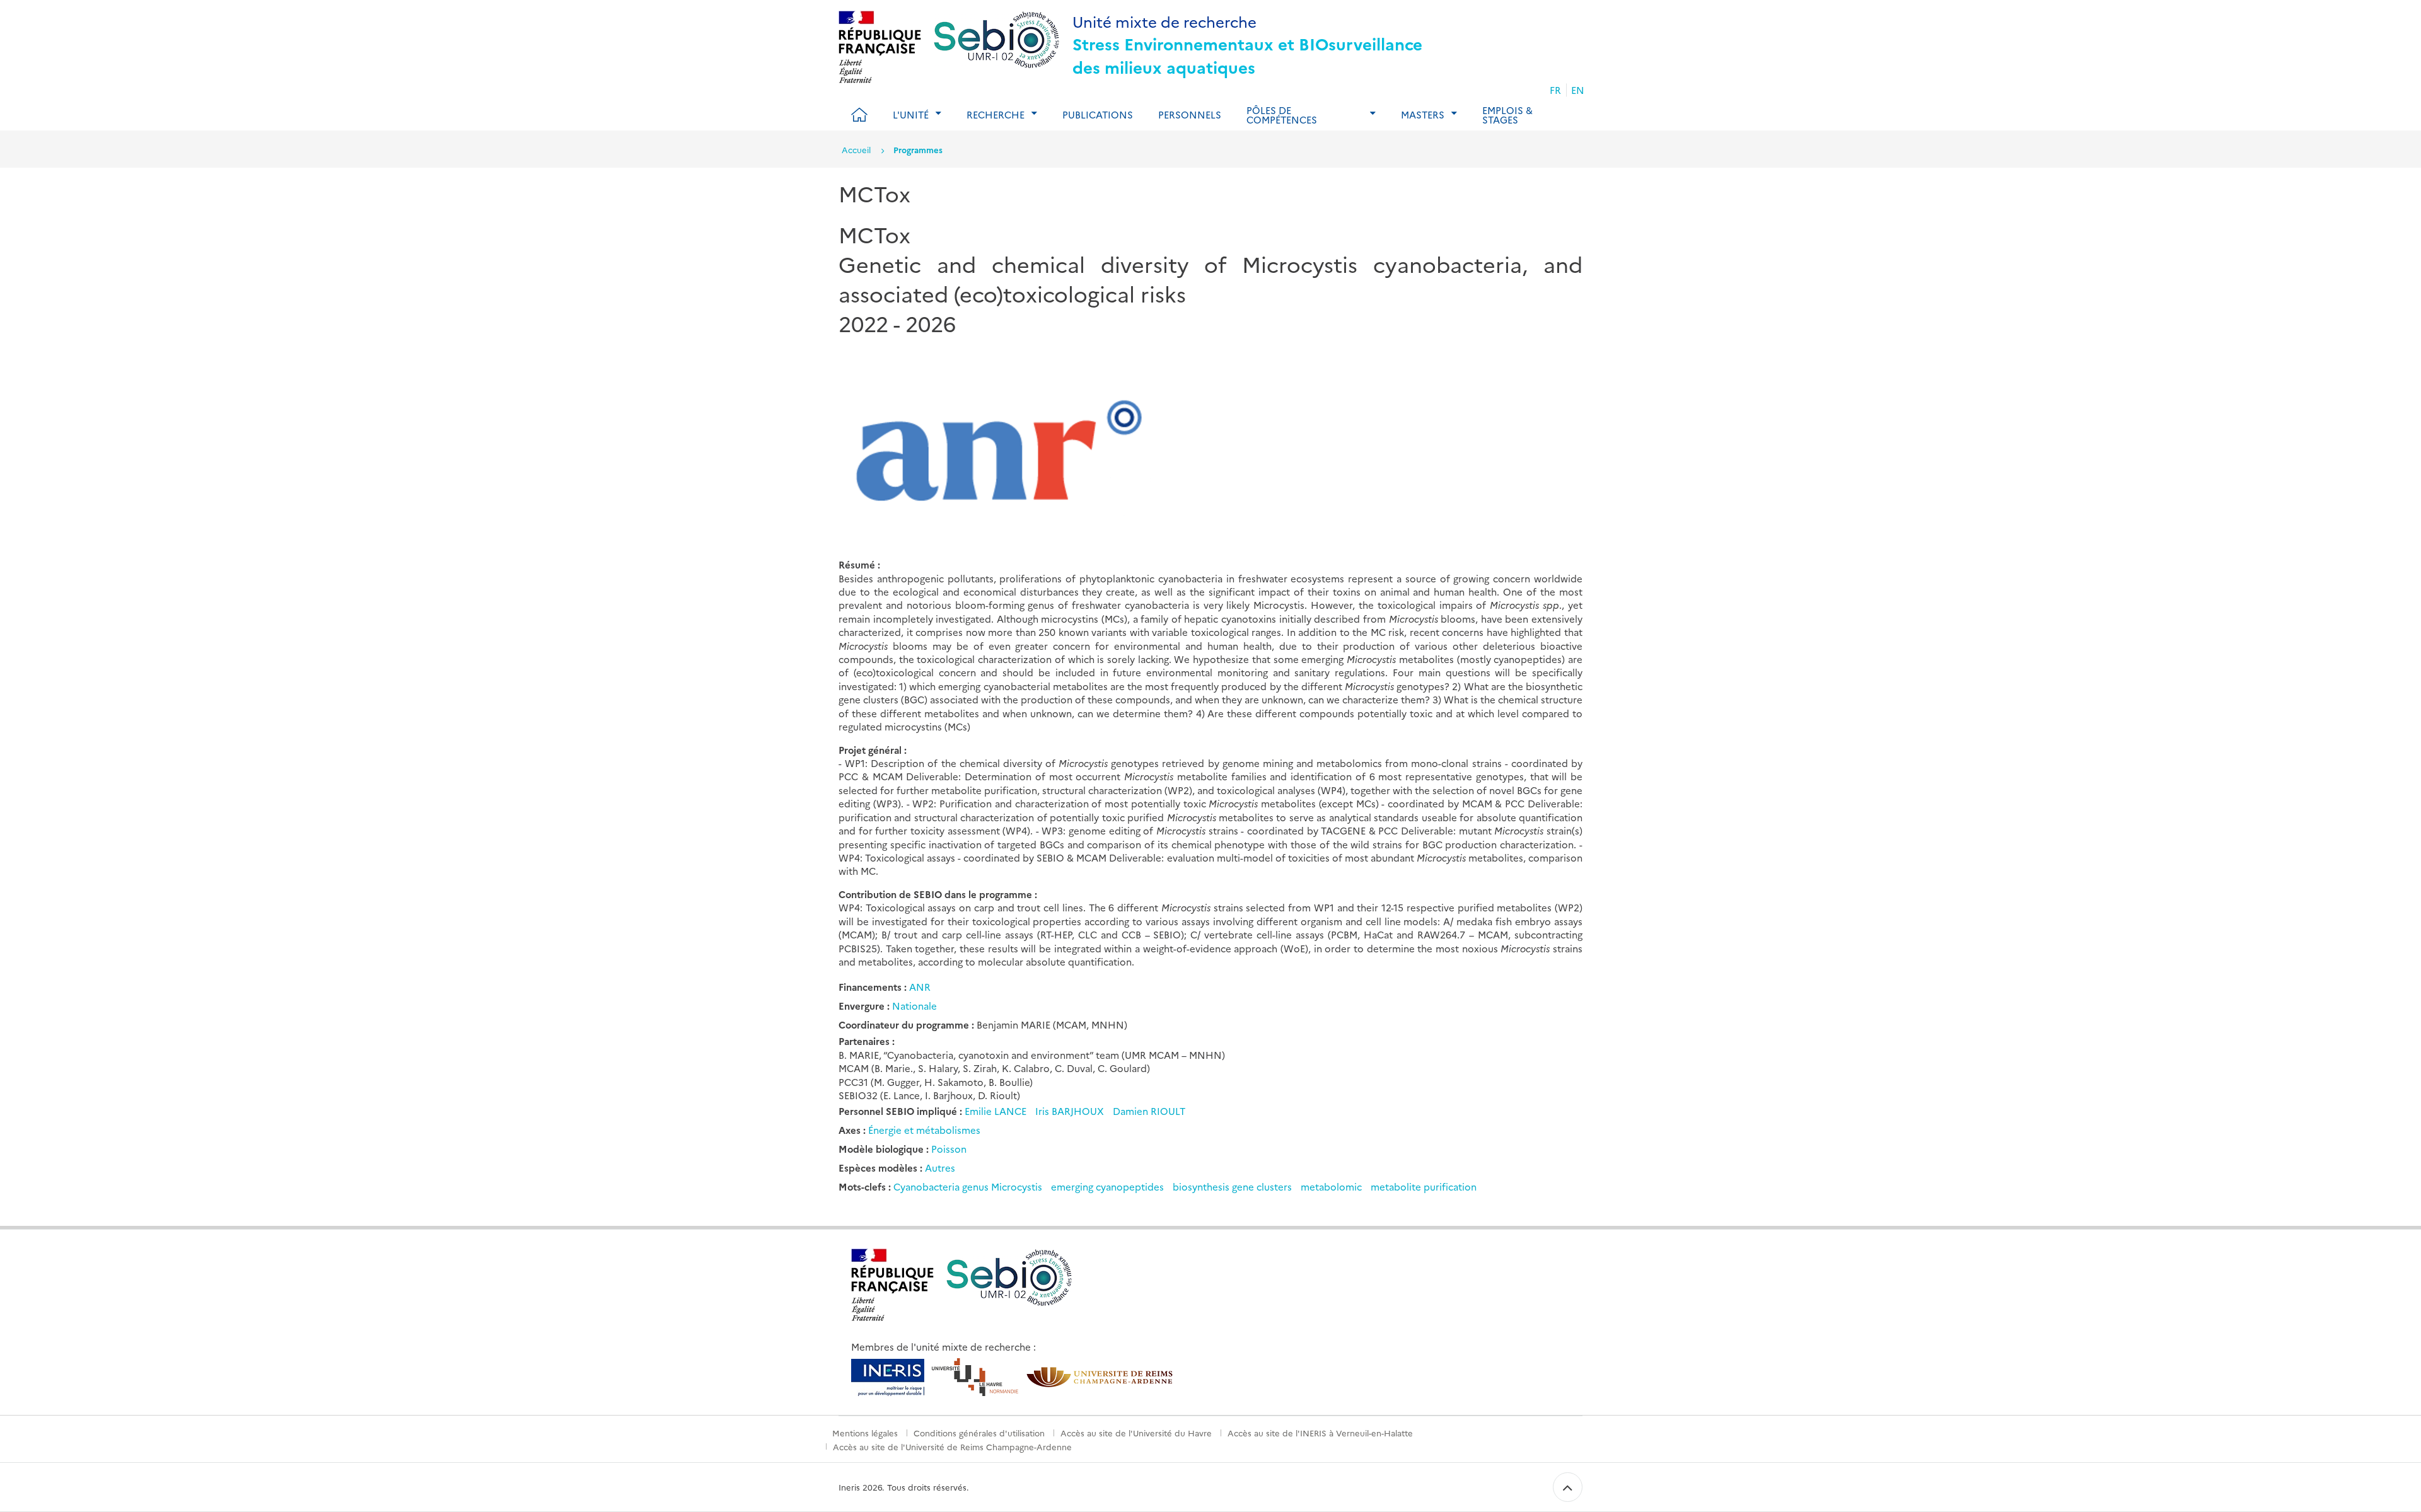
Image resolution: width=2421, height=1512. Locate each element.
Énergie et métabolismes (924, 1130)
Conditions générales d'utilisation (979, 1433)
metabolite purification (1424, 1186)
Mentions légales (865, 1433)
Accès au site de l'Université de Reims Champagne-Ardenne (952, 1446)
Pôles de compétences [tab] (1282, 115)
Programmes (918, 149)
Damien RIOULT (1149, 1111)
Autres (940, 1168)
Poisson (949, 1149)
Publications (1098, 114)
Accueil (856, 149)
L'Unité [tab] (911, 114)
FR (1555, 90)
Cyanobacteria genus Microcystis (968, 1186)
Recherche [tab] (996, 114)
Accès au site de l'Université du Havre (1136, 1433)
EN (1578, 90)
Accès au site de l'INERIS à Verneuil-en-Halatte (1320, 1433)
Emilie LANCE (997, 1111)
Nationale (914, 1006)
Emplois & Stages (1507, 115)
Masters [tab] (1423, 114)
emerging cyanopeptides (1107, 1186)
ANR (920, 987)
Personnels (1190, 114)
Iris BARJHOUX (1071, 1111)
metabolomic (1331, 1186)
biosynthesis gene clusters (1232, 1186)
